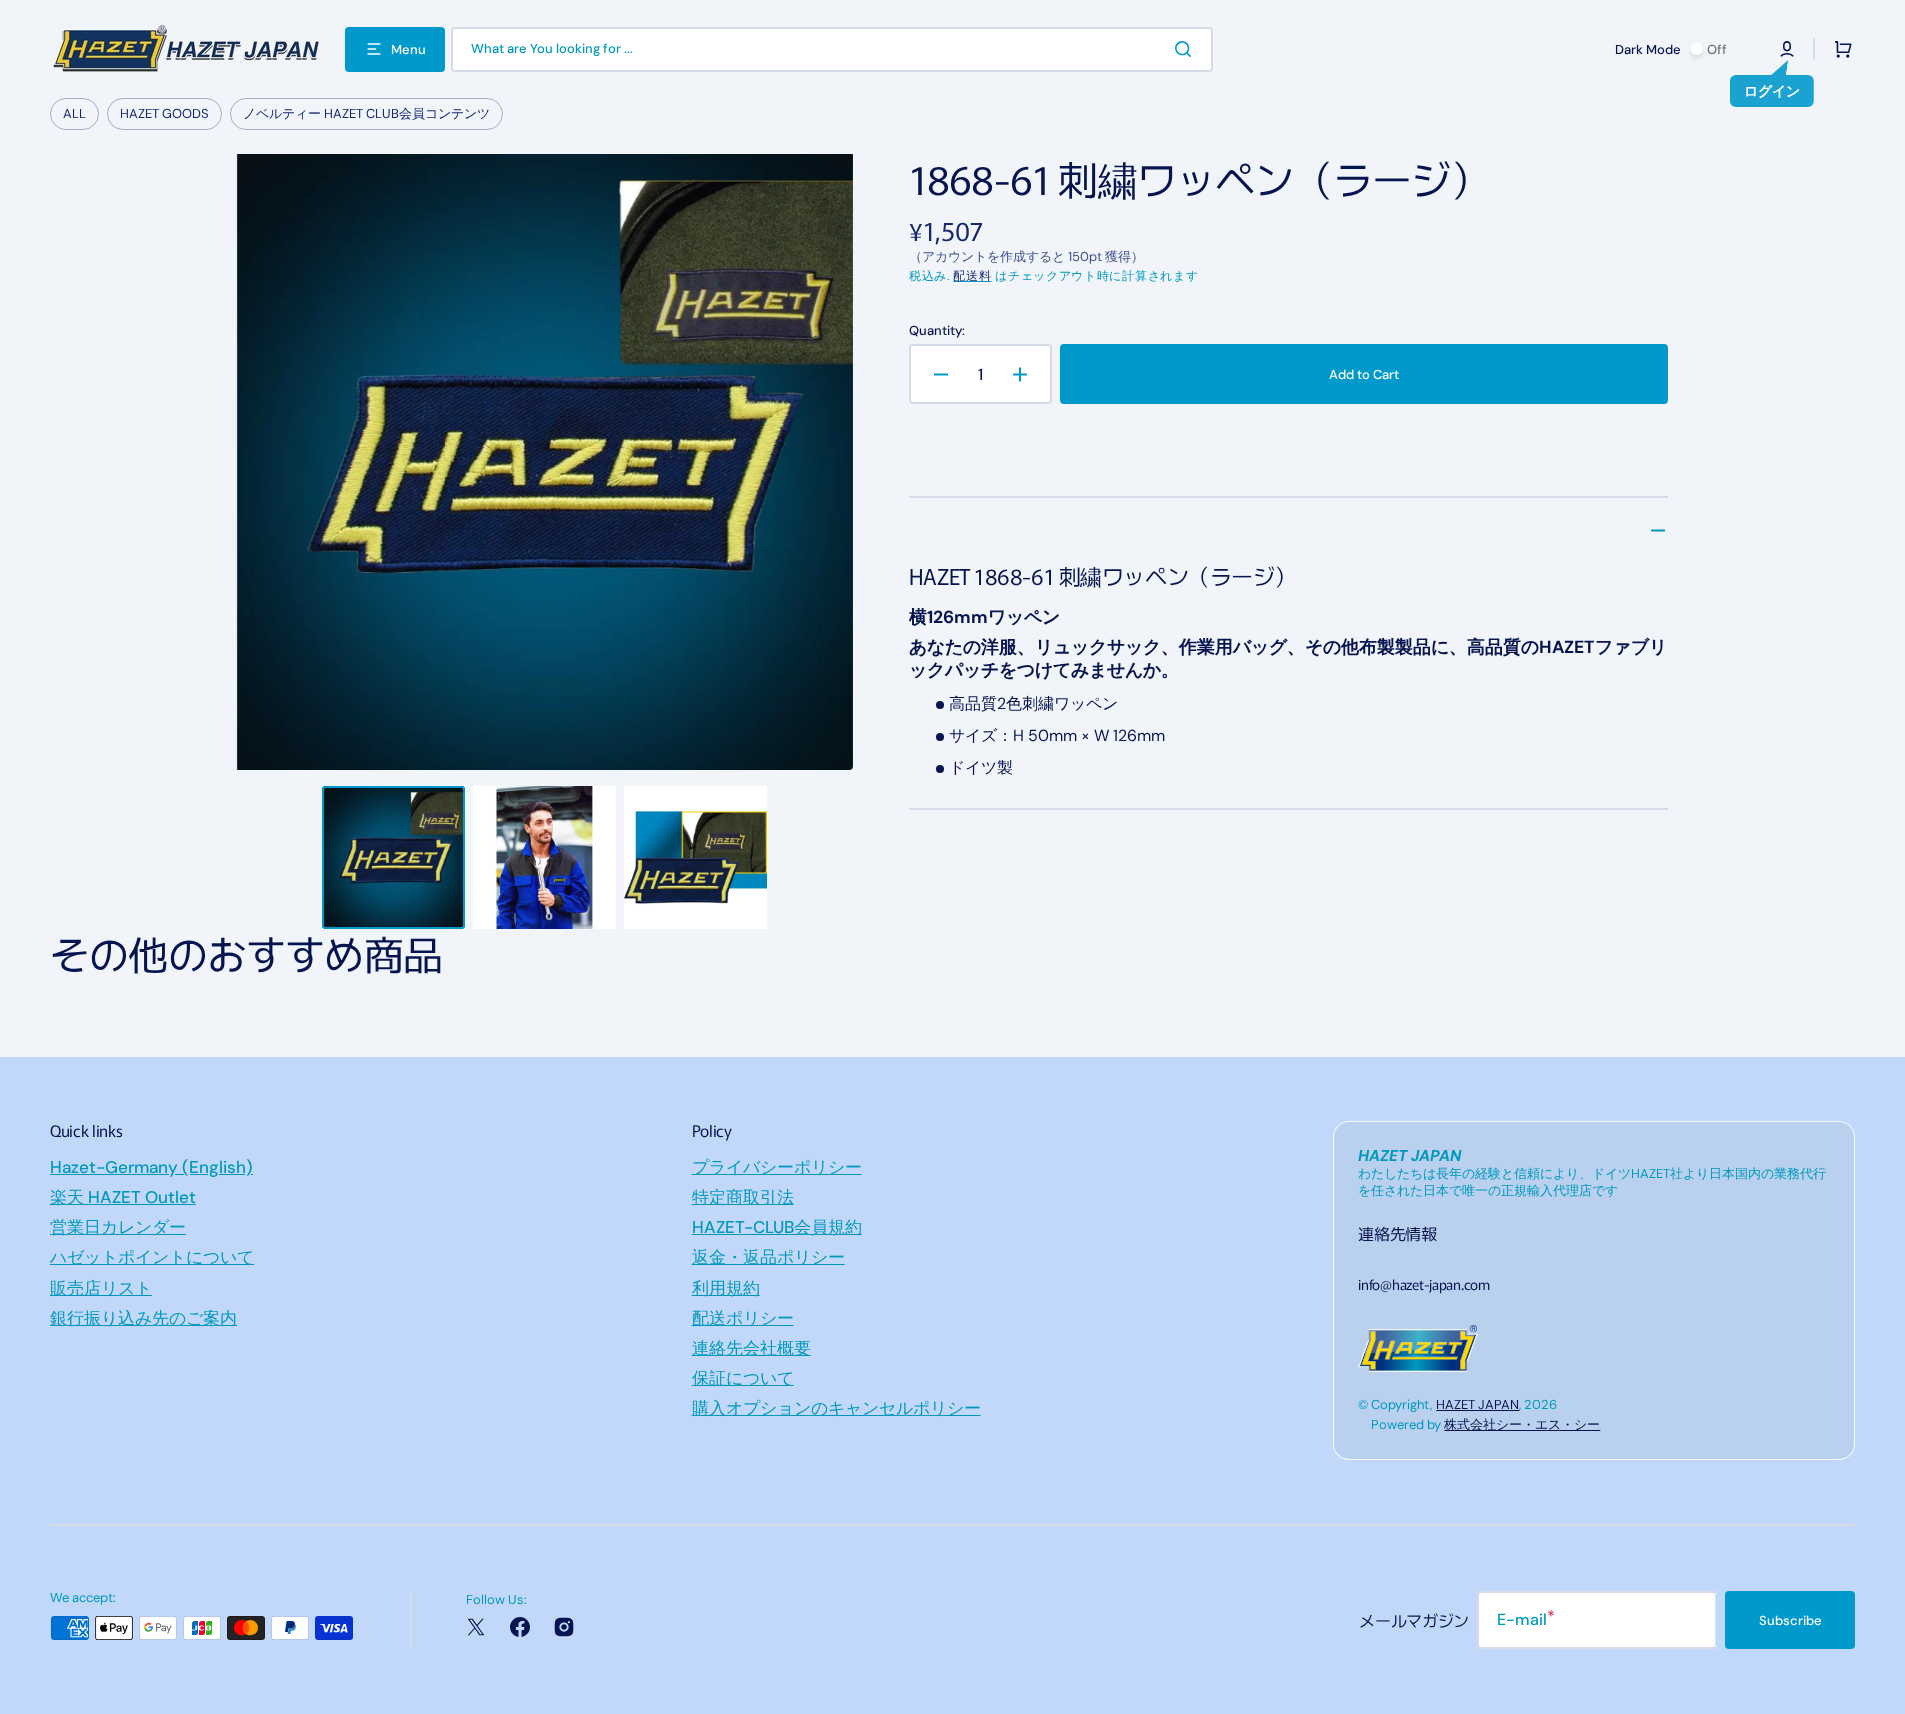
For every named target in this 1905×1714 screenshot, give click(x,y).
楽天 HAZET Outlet (123, 1197)
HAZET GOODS (164, 113)
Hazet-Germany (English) (151, 1167)
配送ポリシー (743, 1318)
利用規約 (726, 1288)
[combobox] (832, 49)
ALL (74, 113)
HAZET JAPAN (1477, 1404)
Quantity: (937, 331)
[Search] (1187, 49)
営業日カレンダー (118, 1227)
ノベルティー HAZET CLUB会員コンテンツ (366, 113)
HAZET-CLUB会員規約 (777, 1227)
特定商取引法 (743, 1197)
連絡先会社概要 (751, 1348)
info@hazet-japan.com (1423, 1284)
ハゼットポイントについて (152, 1257)
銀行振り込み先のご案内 (143, 1318)
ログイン (1772, 91)
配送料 (972, 276)
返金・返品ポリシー (768, 1257)
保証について (743, 1378)
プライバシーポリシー (777, 1167)
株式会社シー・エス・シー (1522, 1424)
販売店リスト (101, 1288)
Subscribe (1790, 1620)
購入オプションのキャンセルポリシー (836, 1408)
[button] (1787, 49)
